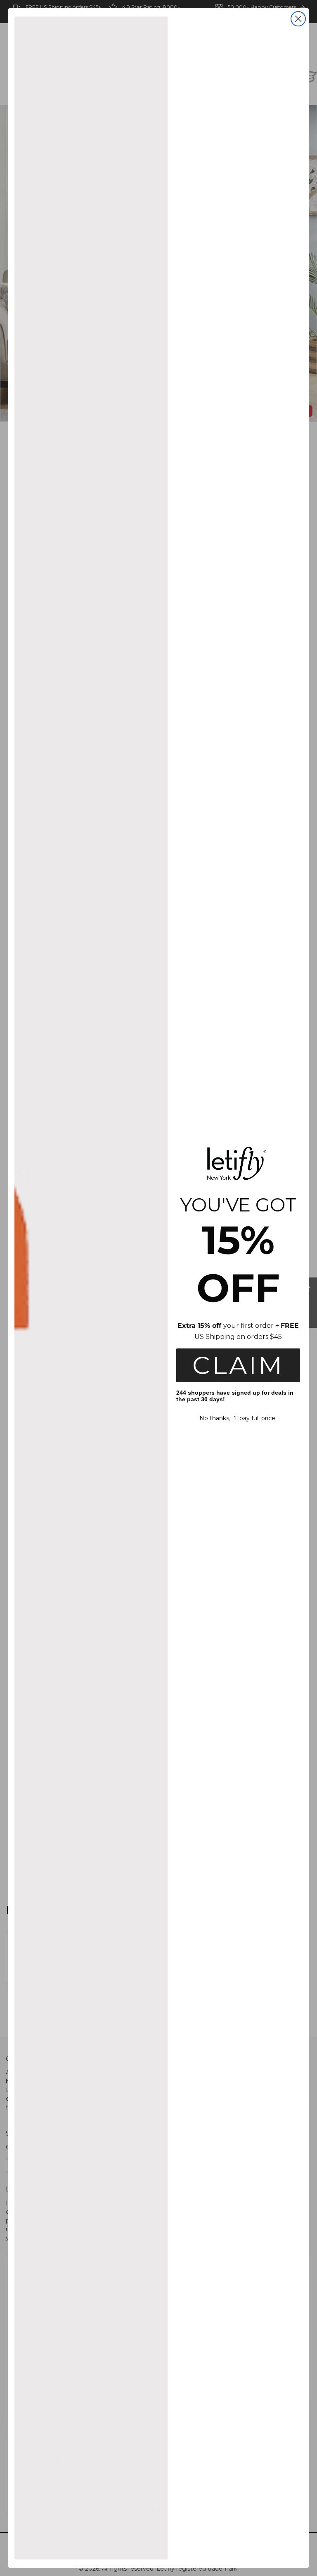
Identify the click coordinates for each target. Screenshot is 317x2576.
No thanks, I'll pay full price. (238, 1418)
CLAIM (238, 1365)
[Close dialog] (298, 19)
